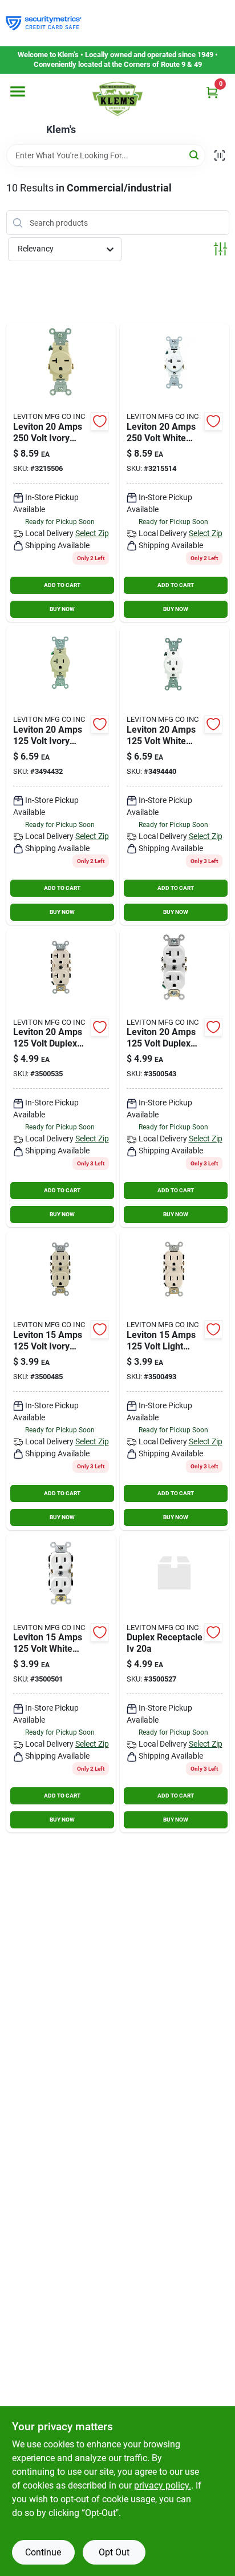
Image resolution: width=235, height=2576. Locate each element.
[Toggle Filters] (220, 249)
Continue (43, 2552)
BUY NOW (62, 609)
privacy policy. (163, 2485)
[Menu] (18, 91)
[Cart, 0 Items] (212, 92)
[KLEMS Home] (117, 99)
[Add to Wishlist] (100, 421)
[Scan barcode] (220, 155)
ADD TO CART (62, 585)
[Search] (195, 155)
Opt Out (114, 2552)
